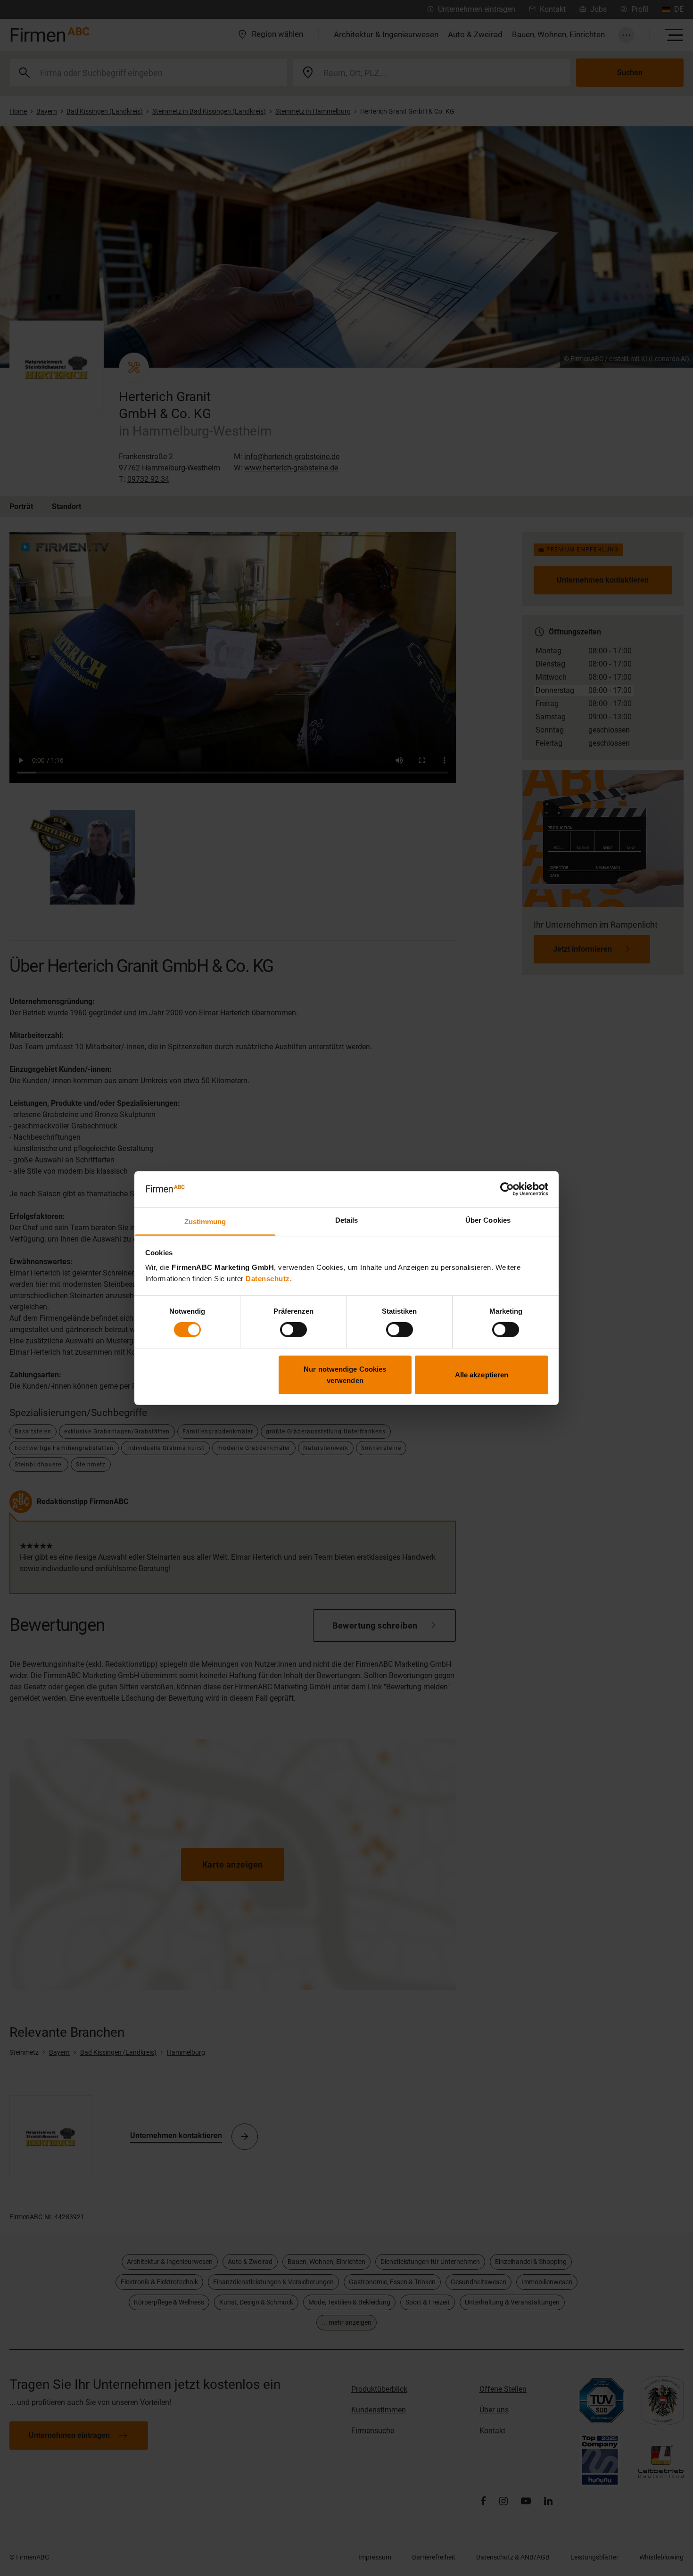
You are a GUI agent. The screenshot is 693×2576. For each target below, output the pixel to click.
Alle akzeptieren (482, 1374)
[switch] (293, 1330)
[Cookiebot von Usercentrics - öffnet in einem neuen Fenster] (507, 1189)
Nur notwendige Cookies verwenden (345, 1374)
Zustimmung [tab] (205, 1222)
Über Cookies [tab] (488, 1220)
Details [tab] (347, 1220)
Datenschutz (268, 1279)
